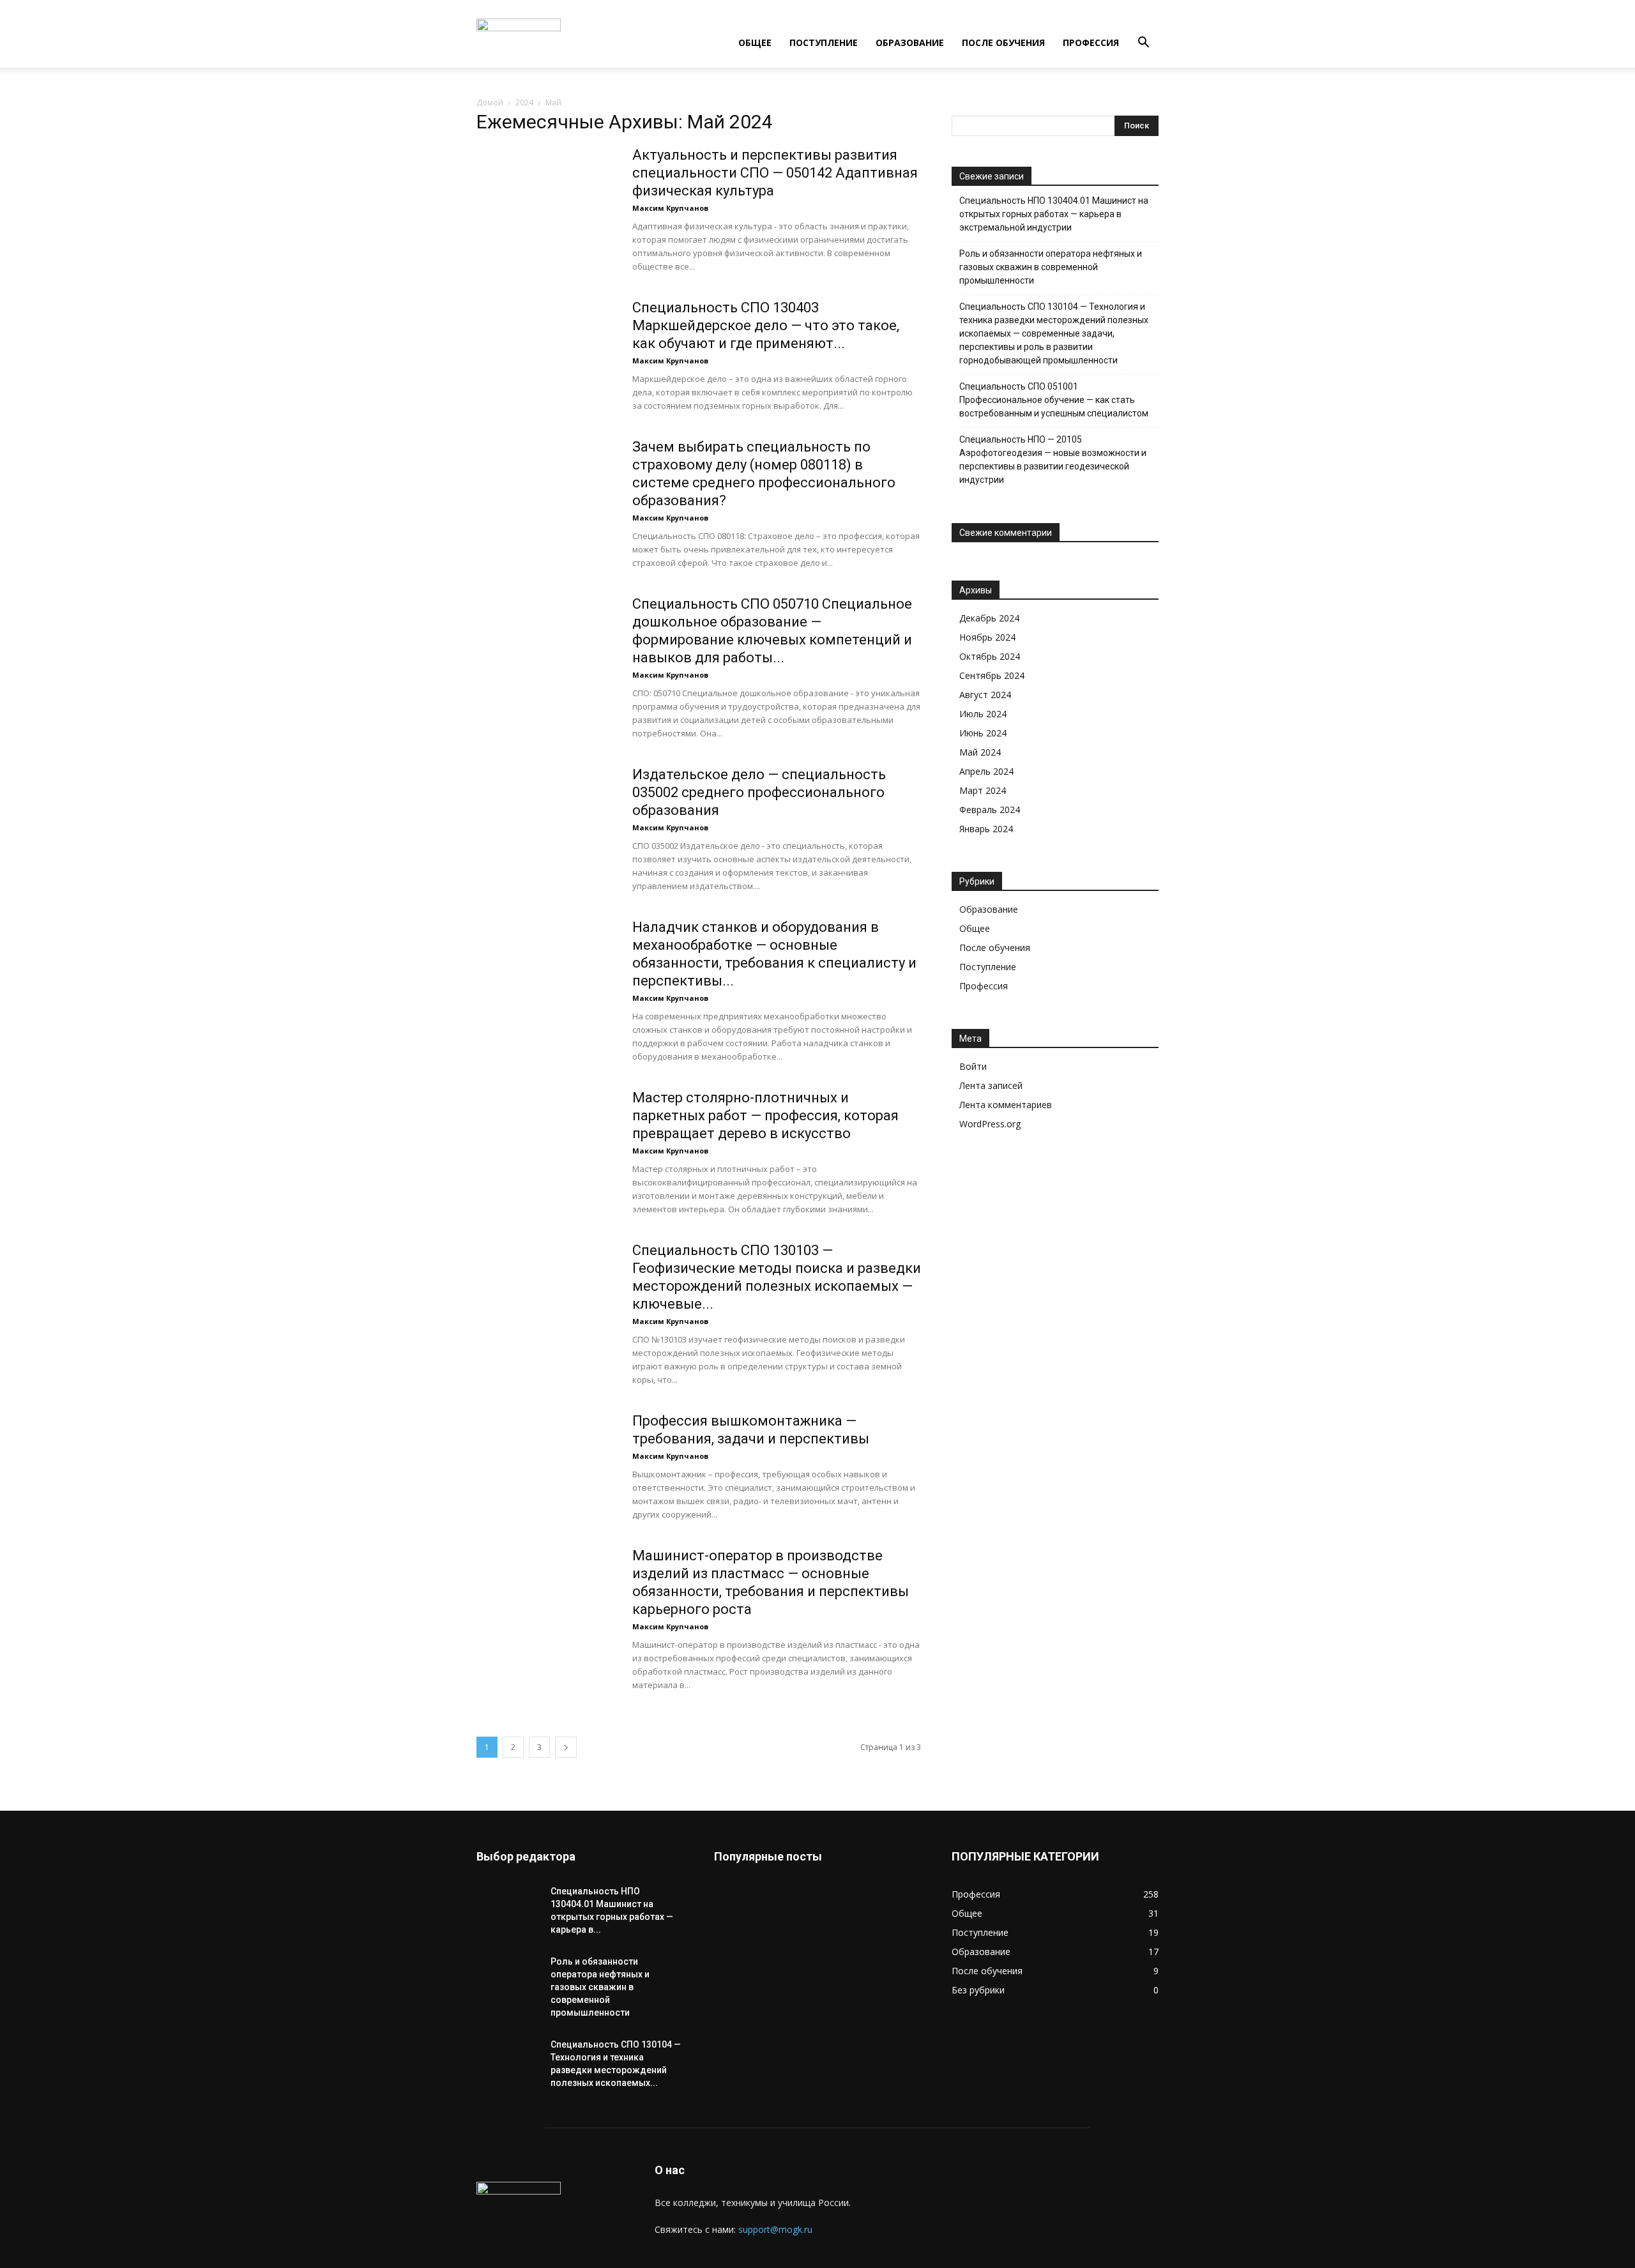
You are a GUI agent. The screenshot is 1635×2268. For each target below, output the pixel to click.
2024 (524, 103)
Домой (490, 103)
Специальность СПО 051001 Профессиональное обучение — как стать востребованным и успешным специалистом (1054, 400)
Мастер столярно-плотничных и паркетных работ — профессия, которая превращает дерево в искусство (765, 1115)
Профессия (1091, 42)
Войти (973, 1066)
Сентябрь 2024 (992, 675)
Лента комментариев (1006, 1105)
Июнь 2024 (983, 733)
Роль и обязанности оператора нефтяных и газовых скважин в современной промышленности (1051, 267)
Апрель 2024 (986, 771)
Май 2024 (980, 752)
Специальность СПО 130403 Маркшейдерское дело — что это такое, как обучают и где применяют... (766, 325)
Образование (910, 42)
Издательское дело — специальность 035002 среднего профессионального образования (759, 792)
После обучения (1003, 42)
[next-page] (566, 1747)
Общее (755, 42)
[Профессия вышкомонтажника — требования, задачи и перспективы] (546, 1460)
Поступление (824, 42)
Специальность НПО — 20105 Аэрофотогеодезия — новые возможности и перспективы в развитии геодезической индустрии (1053, 460)
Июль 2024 (983, 714)
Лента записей (991, 1085)
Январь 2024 (986, 829)
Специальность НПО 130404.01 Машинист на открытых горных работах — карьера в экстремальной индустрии (1054, 214)
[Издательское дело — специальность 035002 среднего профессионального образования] (546, 814)
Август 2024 (985, 695)
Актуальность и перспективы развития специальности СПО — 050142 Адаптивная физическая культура (775, 173)
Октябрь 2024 (990, 656)
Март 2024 (983, 790)
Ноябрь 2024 (987, 637)
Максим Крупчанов (670, 208)
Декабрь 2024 (989, 618)
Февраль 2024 (990, 810)
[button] (1143, 44)
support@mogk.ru (775, 2229)
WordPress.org (990, 1124)
